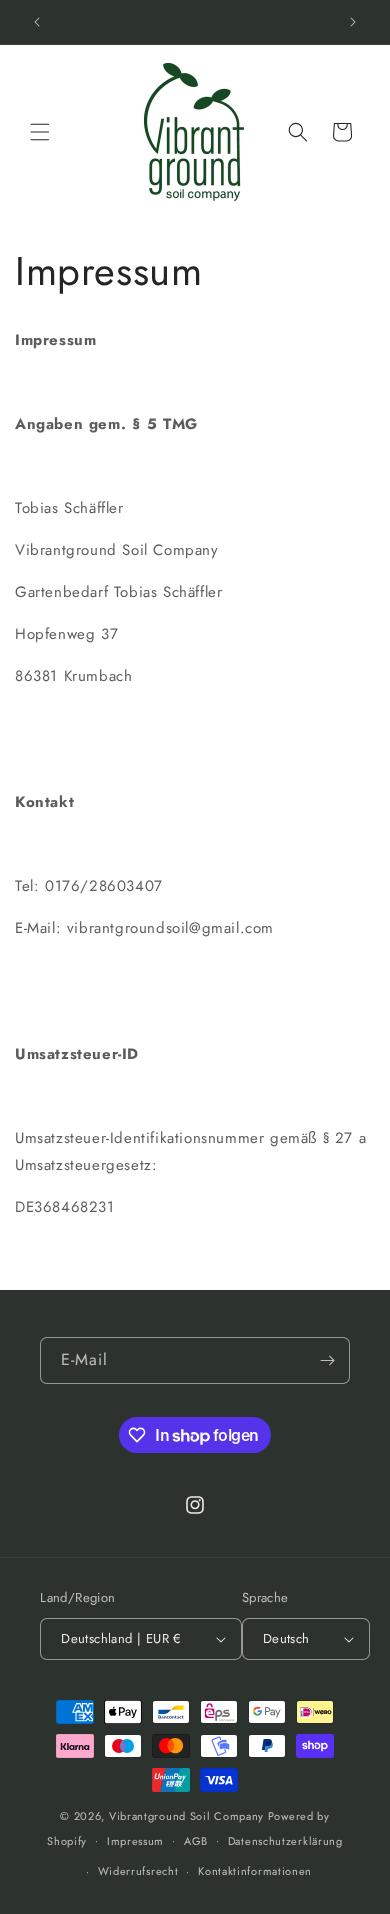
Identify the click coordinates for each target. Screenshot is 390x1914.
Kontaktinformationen (255, 1871)
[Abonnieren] (327, 1360)
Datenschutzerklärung (285, 1841)
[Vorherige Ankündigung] (37, 22)
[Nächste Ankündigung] (353, 22)
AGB (196, 1841)
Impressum (135, 1841)
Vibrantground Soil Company (186, 1816)
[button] (40, 132)
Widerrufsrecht (138, 1871)
